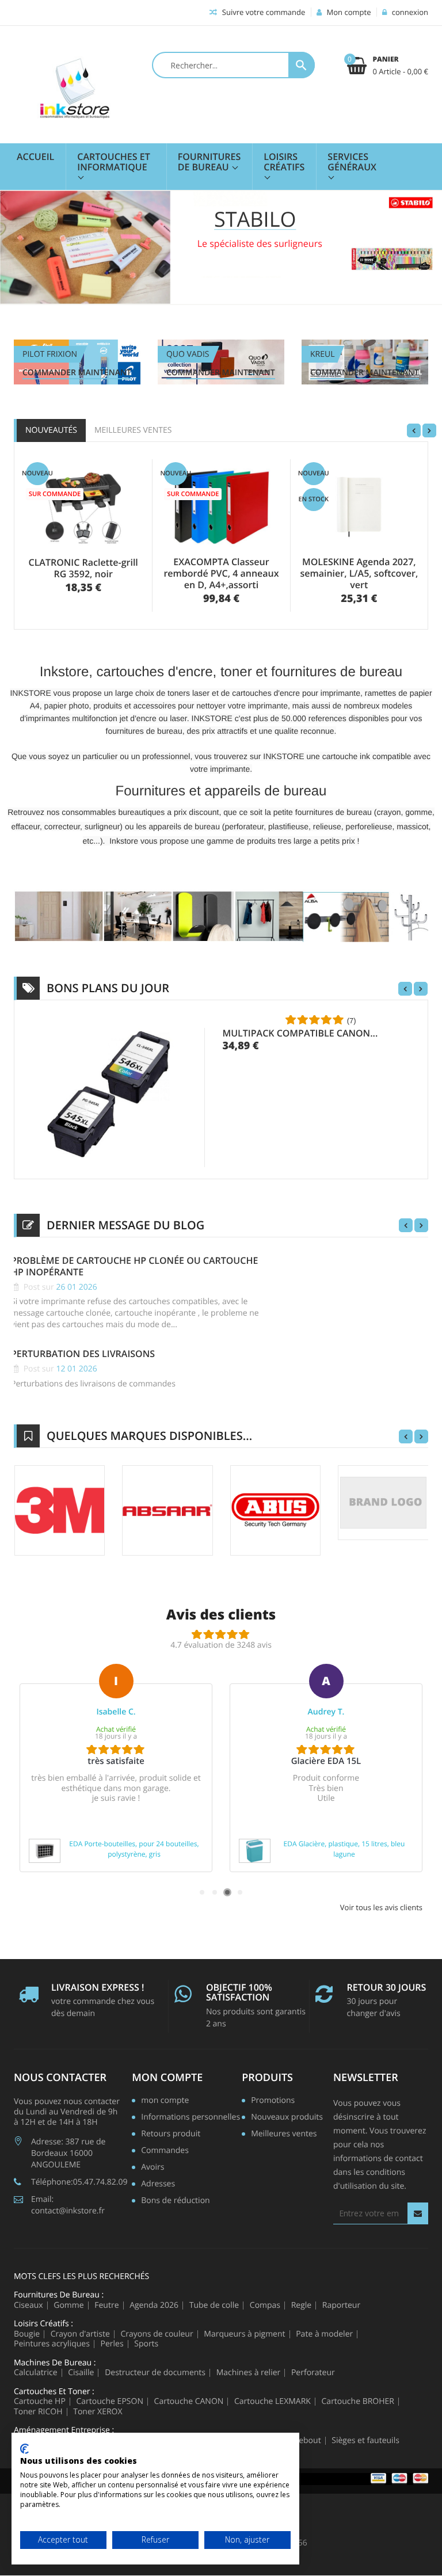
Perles (112, 2344)
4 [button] (240, 1892)
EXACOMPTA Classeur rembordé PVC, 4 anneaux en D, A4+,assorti (221, 573)
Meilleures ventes (133, 430)
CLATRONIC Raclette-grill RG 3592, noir (83, 568)
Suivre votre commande (262, 12)
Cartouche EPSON (110, 2402)
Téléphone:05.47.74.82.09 (79, 2182)
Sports (146, 2344)
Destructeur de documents (155, 2373)
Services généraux (352, 162)
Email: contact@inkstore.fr (68, 2205)
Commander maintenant (77, 373)
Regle (302, 2306)
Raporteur (341, 2306)
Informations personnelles (190, 2118)
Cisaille (81, 2373)
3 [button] (227, 1892)
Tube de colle (214, 2306)
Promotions (273, 2101)
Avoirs (153, 2168)
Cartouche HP (40, 2402)
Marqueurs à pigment (244, 2334)
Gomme (68, 2306)
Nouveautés (51, 430)
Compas (265, 2306)
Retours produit (171, 2135)
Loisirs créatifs (284, 162)
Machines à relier (249, 2373)
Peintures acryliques (52, 2344)
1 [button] (202, 1892)
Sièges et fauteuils (365, 2441)
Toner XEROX (98, 2412)
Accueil (35, 157)
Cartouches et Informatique (113, 162)
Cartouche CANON (189, 2402)
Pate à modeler (324, 2334)
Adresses (158, 2185)
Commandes (165, 2151)
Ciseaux (28, 2306)
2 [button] (215, 1892)
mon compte (167, 2078)
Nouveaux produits (287, 2118)
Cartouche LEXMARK (273, 2402)
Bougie (27, 2334)
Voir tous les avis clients (381, 1908)
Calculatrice (36, 2373)
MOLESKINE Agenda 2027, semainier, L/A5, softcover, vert (359, 573)
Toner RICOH (38, 2412)
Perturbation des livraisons (83, 1354)
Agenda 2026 (154, 2306)
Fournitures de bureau (209, 162)
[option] (116, 1768)
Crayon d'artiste (80, 2334)
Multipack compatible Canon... (300, 1033)
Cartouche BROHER (358, 2402)
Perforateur (313, 2373)
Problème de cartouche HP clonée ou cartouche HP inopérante (134, 1266)
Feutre (106, 2306)
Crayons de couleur (157, 2334)
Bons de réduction (175, 2201)
